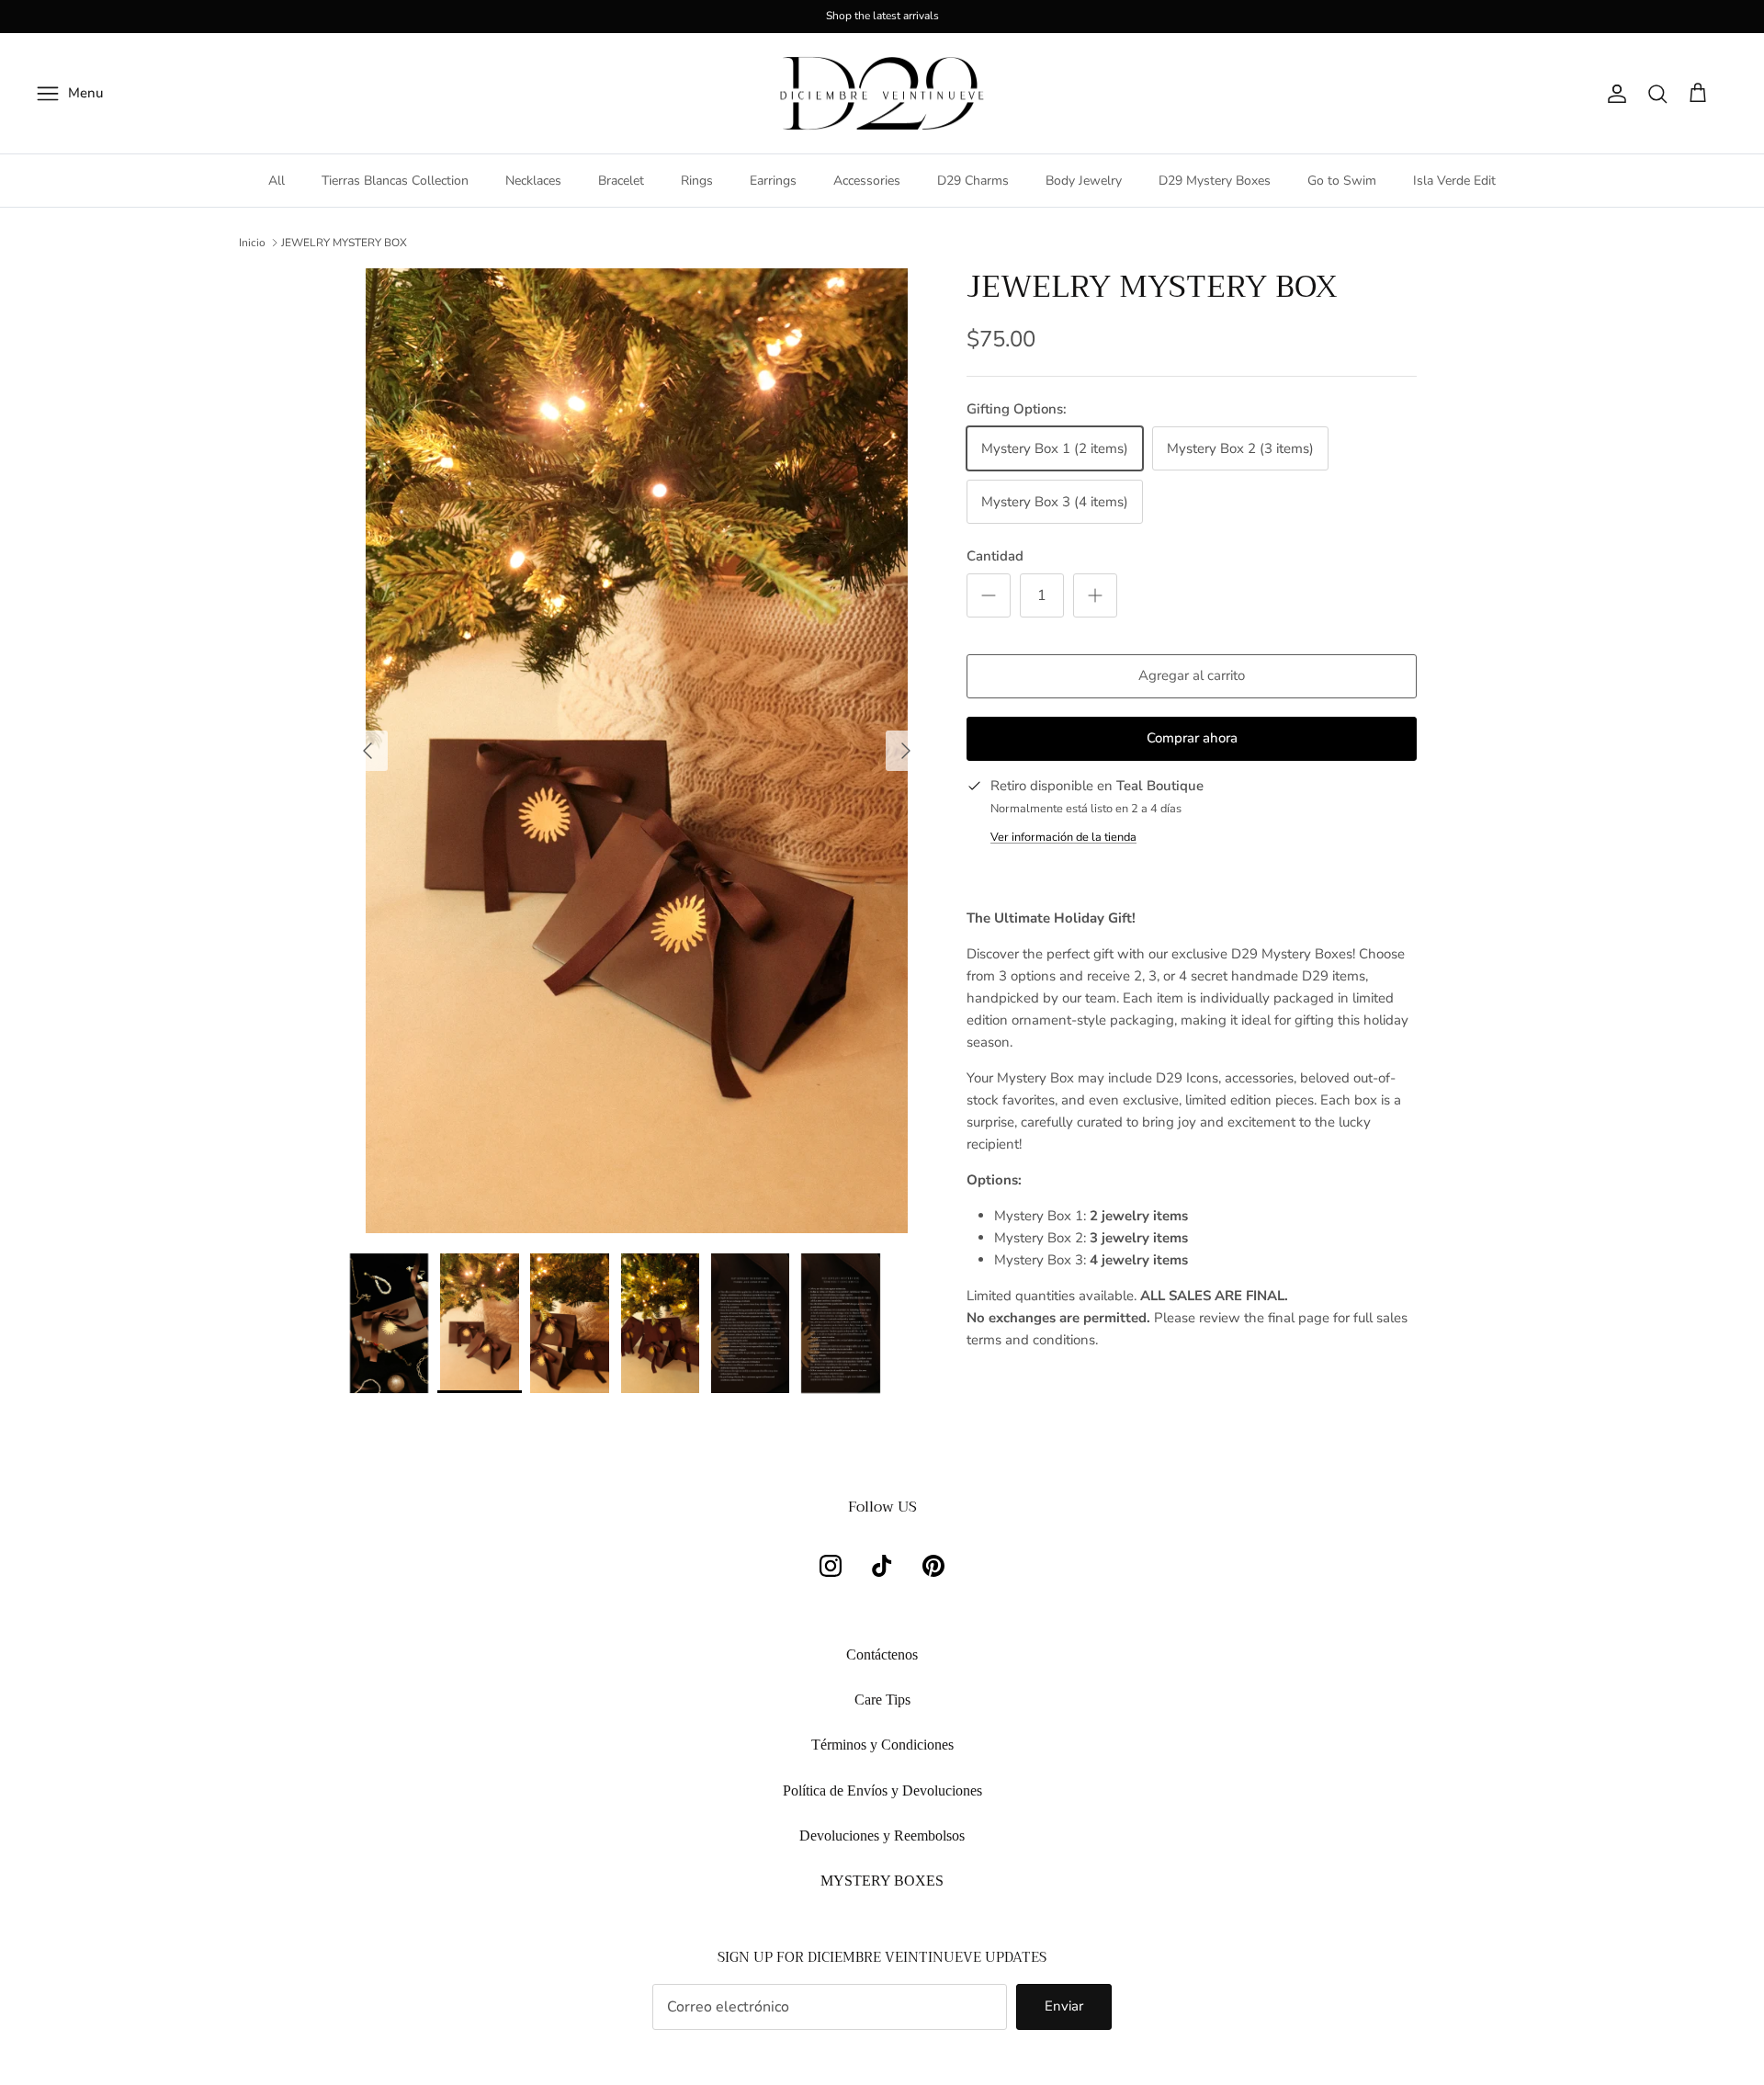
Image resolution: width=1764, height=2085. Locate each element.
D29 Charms (973, 181)
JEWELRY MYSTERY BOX (344, 243)
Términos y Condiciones (882, 1745)
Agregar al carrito (1192, 675)
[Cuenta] (1613, 94)
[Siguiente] (906, 751)
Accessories (867, 181)
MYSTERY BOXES (882, 1881)
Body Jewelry (1084, 181)
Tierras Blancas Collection (395, 181)
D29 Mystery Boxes (1215, 181)
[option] (637, 751)
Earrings (773, 181)
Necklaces (533, 181)
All (277, 181)
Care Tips (882, 1700)
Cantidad (995, 556)
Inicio (252, 243)
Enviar (1064, 2006)
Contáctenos (882, 1654)
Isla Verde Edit (1454, 181)
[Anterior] (367, 751)
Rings (697, 181)
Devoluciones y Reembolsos (882, 1836)
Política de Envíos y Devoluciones (882, 1790)
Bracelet (621, 181)
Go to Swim (1342, 181)
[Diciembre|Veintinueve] (882, 94)
